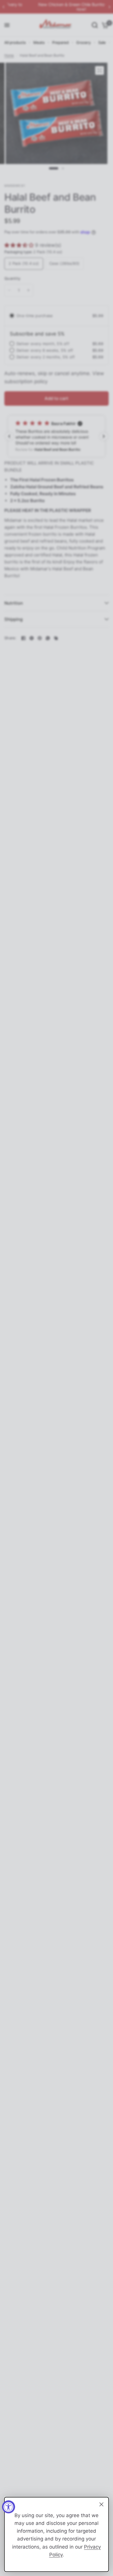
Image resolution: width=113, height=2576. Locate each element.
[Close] (101, 2504)
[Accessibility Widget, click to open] (9, 2507)
